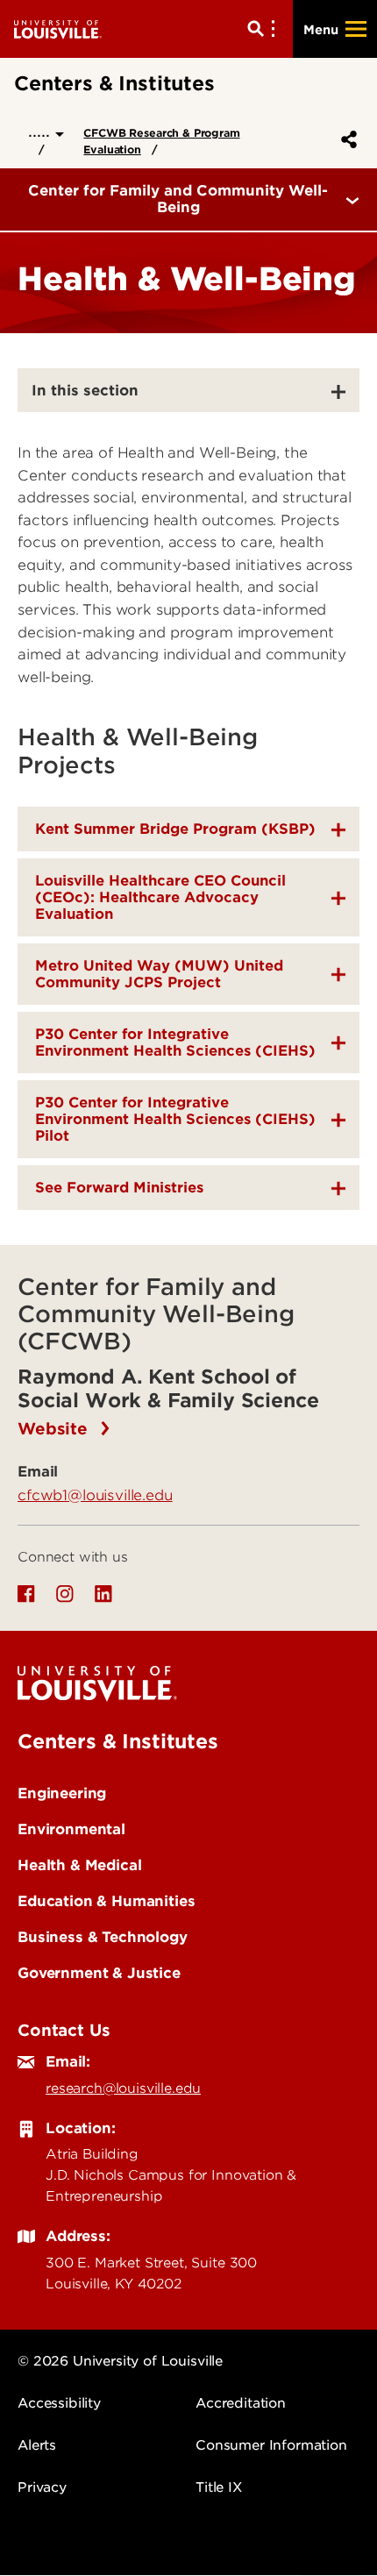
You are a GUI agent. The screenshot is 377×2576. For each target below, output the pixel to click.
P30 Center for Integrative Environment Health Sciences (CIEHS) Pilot (175, 1119)
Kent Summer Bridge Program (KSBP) (175, 829)
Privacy (42, 2487)
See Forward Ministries (119, 1188)
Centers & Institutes (118, 1741)
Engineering (62, 1793)
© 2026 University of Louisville (120, 2361)
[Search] (265, 29)
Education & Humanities (106, 1901)
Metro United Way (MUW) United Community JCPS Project (159, 974)
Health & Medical (79, 1865)
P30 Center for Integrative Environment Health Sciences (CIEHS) (175, 1042)
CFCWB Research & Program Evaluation (161, 141)
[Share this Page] (345, 139)
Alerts (37, 2445)
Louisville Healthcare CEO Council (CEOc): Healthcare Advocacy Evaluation (160, 897)
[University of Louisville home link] (58, 28)
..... (42, 131)
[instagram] (65, 1594)
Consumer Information (271, 2445)
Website (55, 1429)
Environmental (71, 1829)
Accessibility (59, 2403)
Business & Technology (103, 1937)
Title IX (219, 2487)
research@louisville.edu (123, 2089)
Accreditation (241, 2403)
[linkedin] (103, 1594)
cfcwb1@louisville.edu (95, 1495)
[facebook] (26, 1594)
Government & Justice (99, 1973)
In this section (85, 390)
